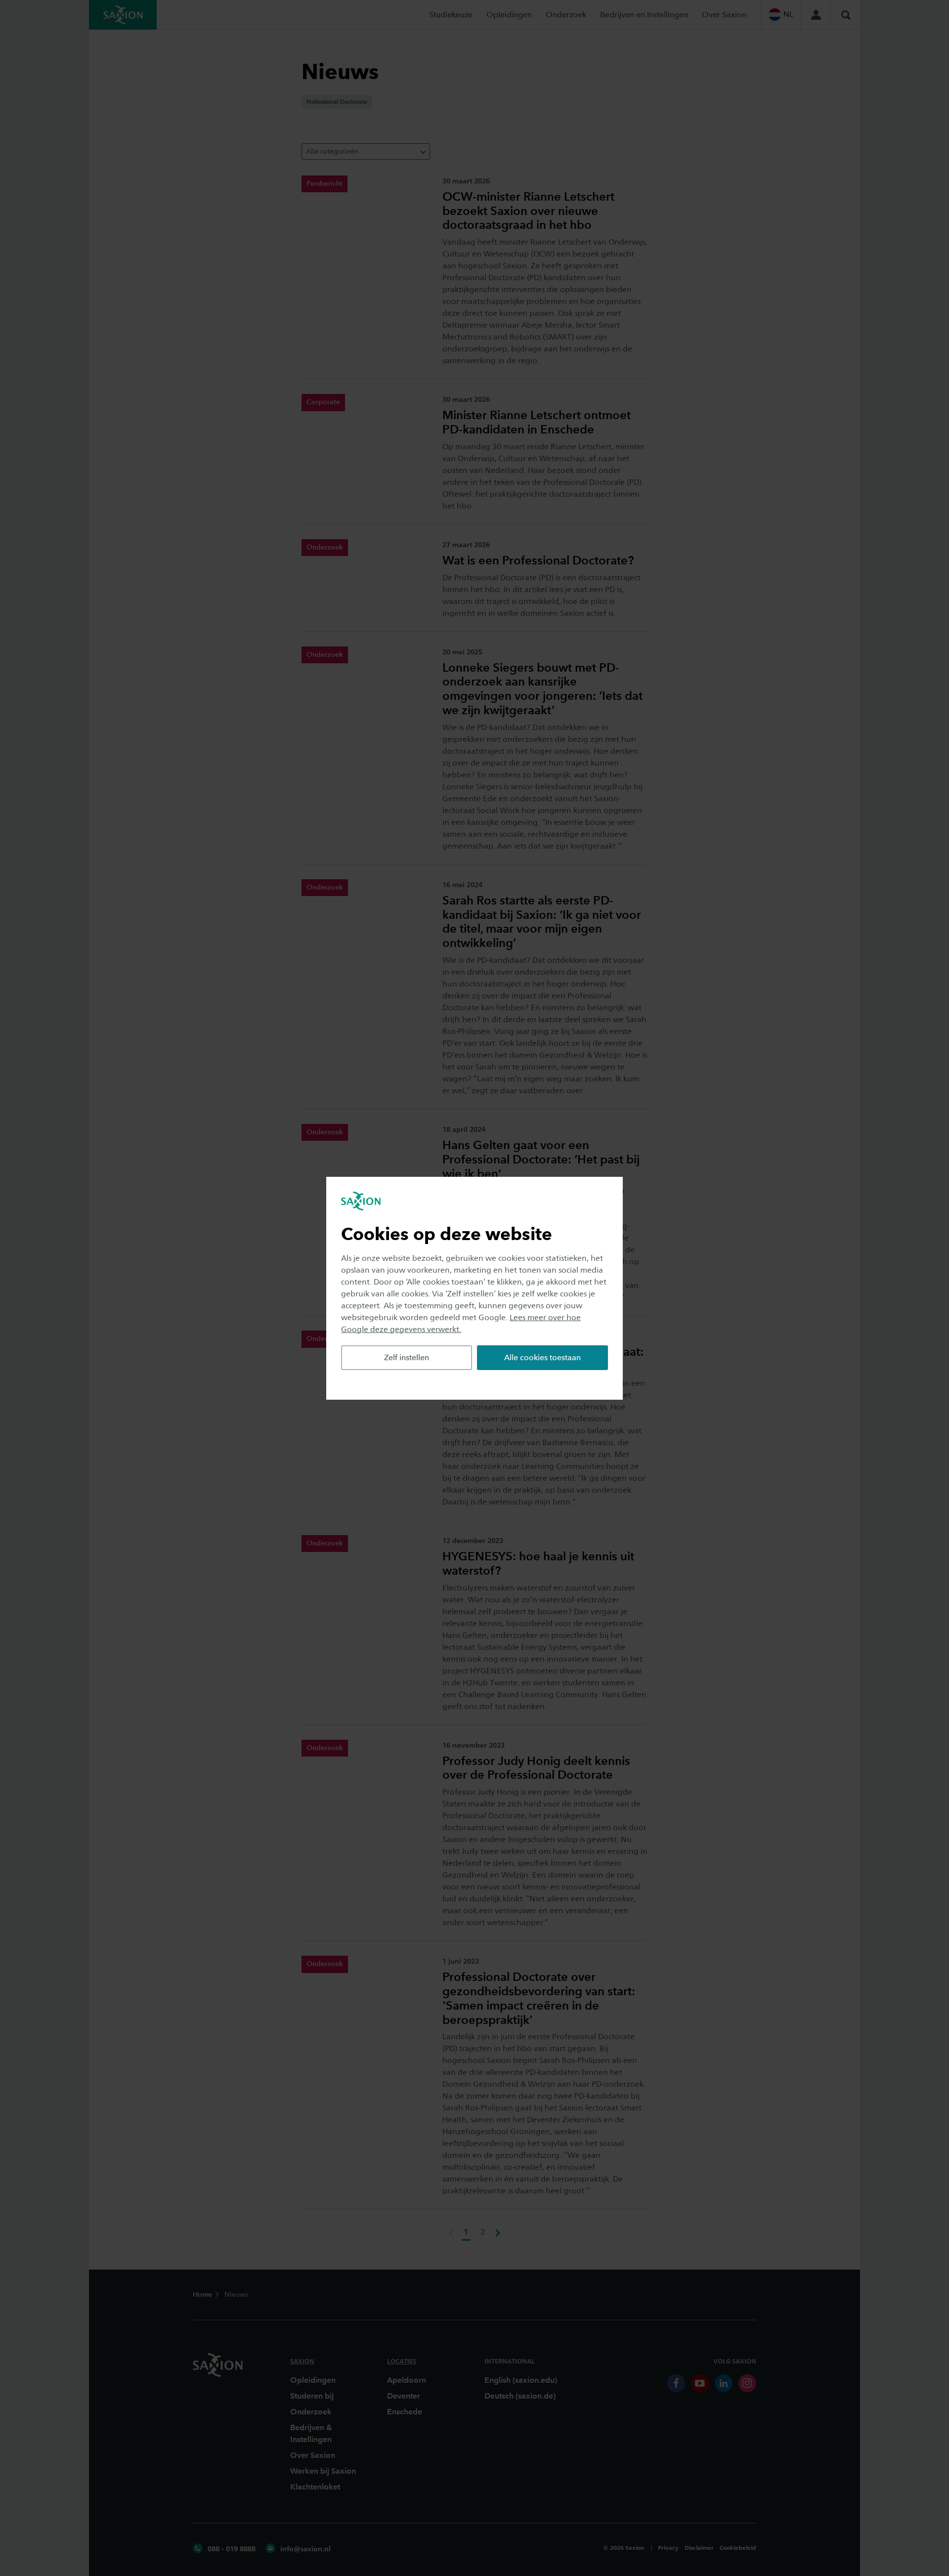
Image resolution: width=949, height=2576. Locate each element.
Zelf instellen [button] (407, 1357)
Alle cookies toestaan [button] (542, 1357)
